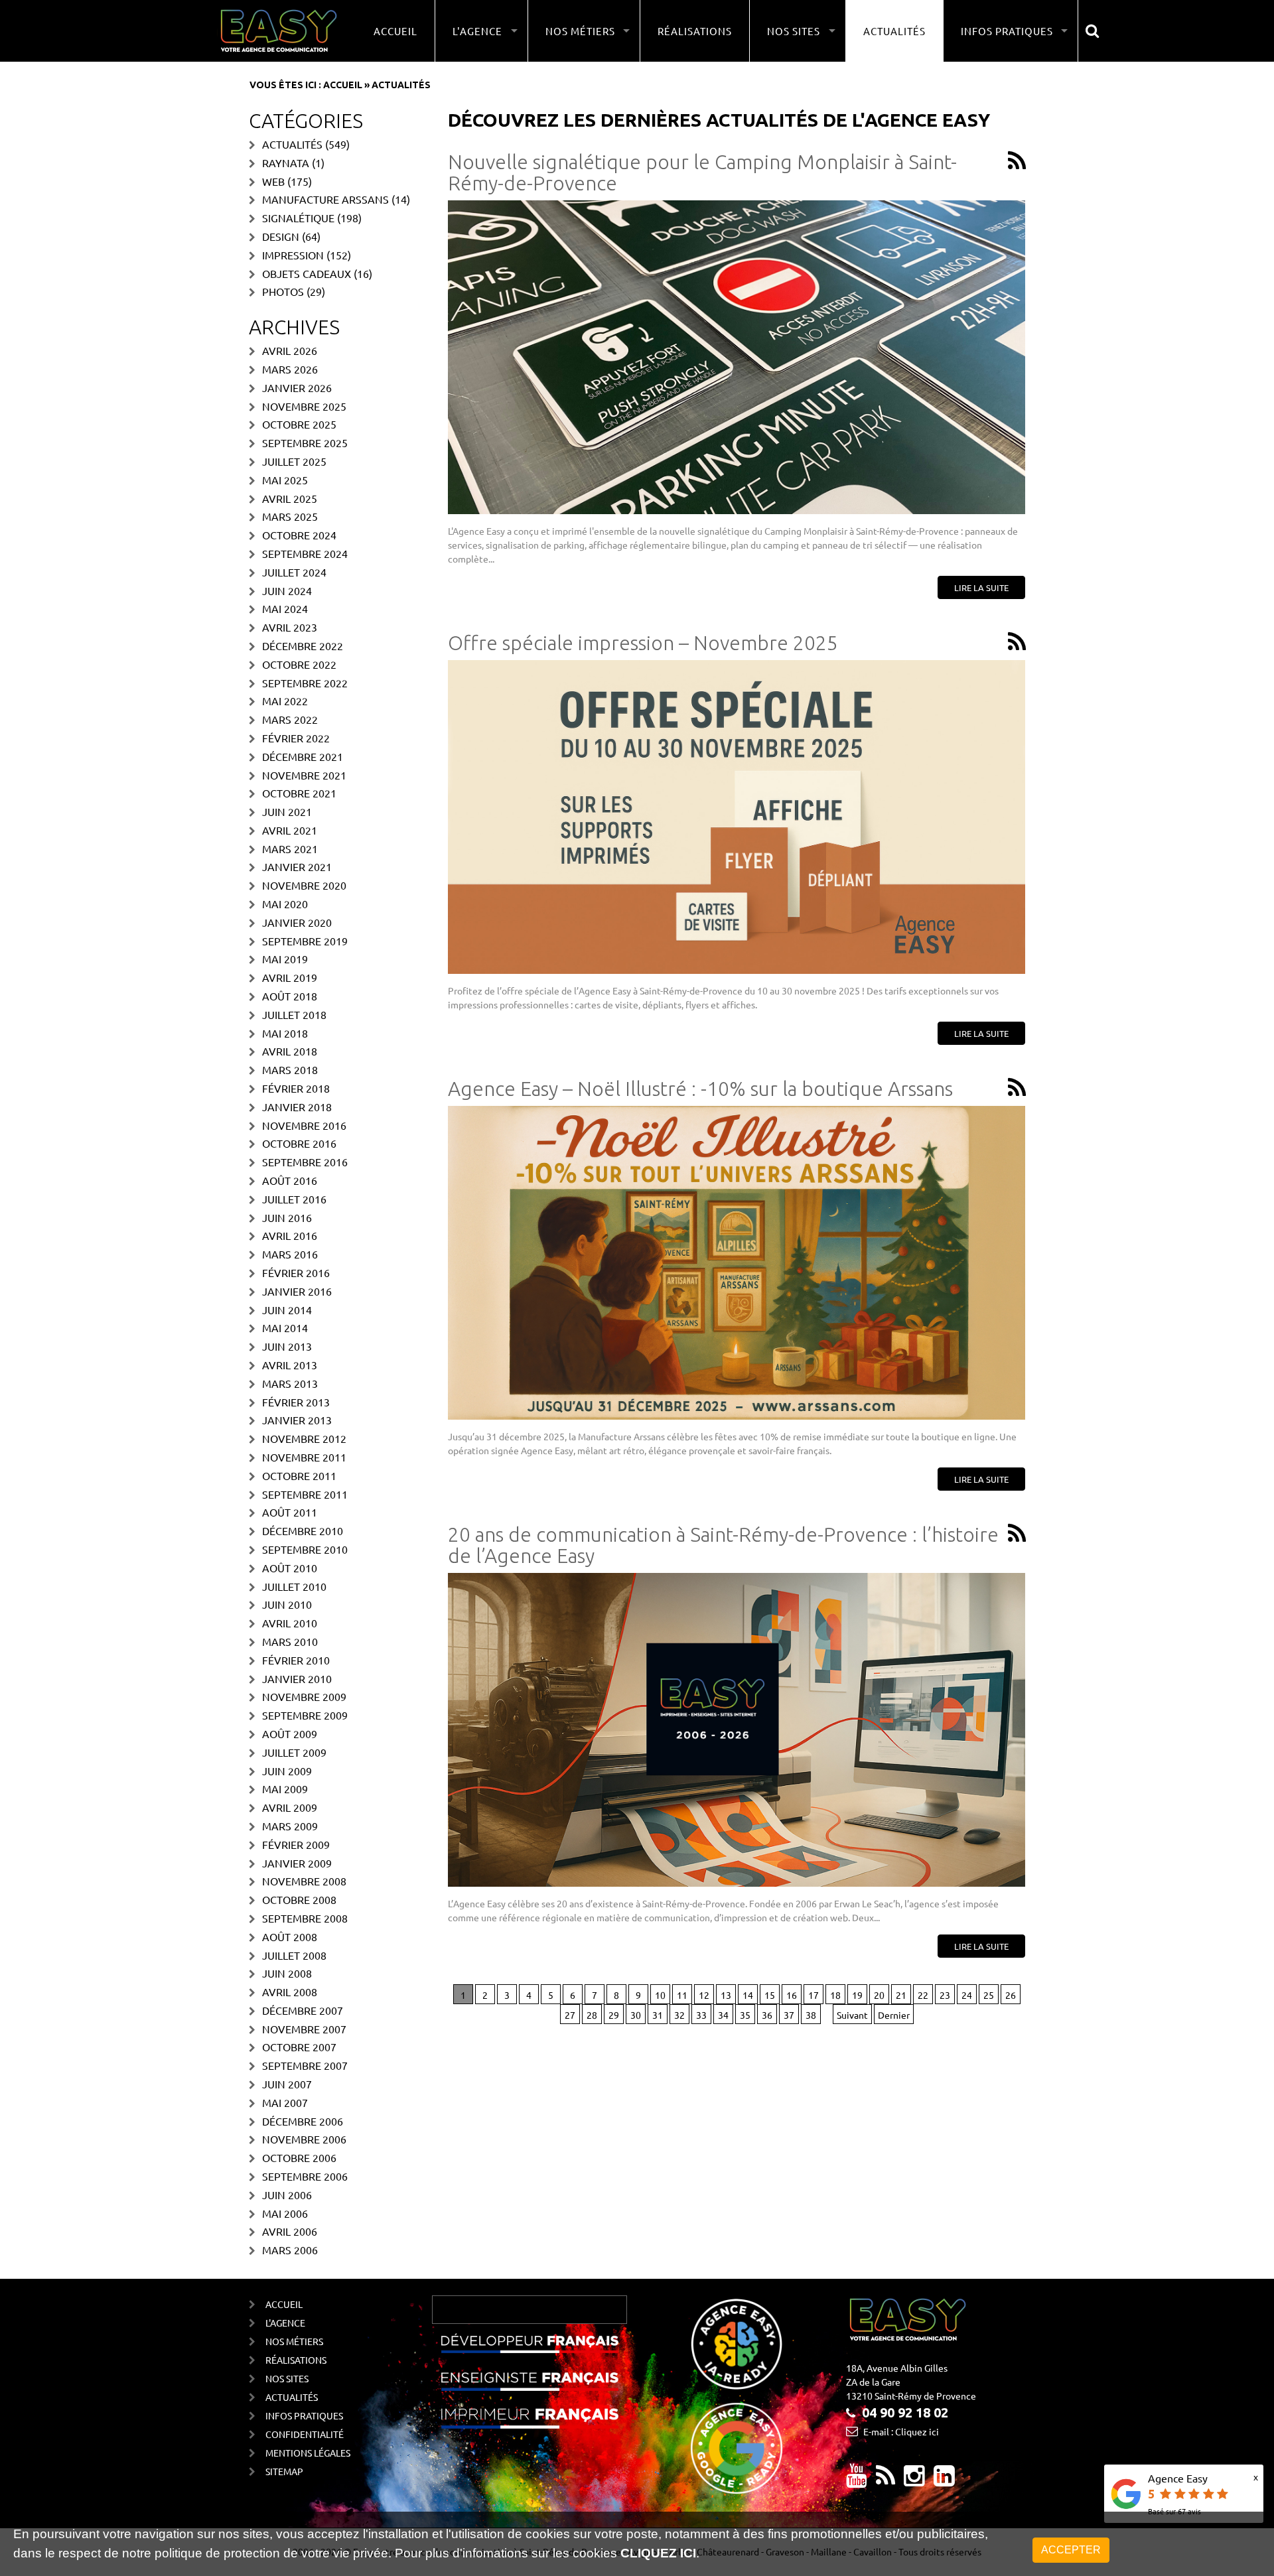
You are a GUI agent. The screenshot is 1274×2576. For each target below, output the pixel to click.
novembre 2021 (304, 775)
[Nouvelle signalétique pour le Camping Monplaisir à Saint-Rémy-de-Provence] (737, 357)
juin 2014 (287, 1310)
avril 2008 (290, 1992)
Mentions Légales (308, 2453)
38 (811, 2015)
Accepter (1071, 2550)
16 (792, 1995)
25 (989, 1995)
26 (1011, 1995)
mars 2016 (290, 1254)
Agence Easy (1178, 2478)
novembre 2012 (304, 1438)
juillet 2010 (294, 1586)
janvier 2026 (297, 387)
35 (745, 2015)
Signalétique (298, 218)
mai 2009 (285, 1789)
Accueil (395, 31)
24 (967, 1995)
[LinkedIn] (944, 2480)
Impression (293, 255)
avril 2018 (290, 1051)
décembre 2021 (303, 756)
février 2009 (296, 1844)
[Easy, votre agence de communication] (1017, 162)
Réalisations (695, 31)
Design (281, 236)
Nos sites (287, 2378)
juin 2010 (287, 1604)
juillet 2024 (294, 572)
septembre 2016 (305, 1162)
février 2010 (296, 1660)
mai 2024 (285, 608)
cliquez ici (658, 2553)
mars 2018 (290, 1069)
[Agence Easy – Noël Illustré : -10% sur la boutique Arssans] (737, 1263)
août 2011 (290, 1512)
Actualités (894, 31)
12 (704, 1995)
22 (923, 1995)
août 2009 (290, 1733)
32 (679, 2015)
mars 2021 (290, 848)
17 (814, 1995)
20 (879, 1995)
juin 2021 (287, 811)
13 (726, 1995)
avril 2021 (290, 830)
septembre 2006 (305, 2176)
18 (835, 1995)
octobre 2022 (299, 664)
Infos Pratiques (304, 2415)
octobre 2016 (299, 1143)
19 (857, 1995)
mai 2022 (285, 701)
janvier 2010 (297, 1678)
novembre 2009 (304, 1696)
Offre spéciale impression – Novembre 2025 (643, 643)
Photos (283, 291)
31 (658, 2015)
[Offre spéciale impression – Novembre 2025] (737, 817)
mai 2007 (285, 2102)
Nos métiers (294, 2341)
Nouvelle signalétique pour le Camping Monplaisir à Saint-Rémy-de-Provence (702, 173)
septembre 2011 (305, 1494)
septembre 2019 (305, 941)
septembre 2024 (305, 553)
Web (273, 181)
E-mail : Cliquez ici (901, 2431)
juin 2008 (287, 1973)
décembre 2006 (303, 2121)
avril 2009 (290, 1807)
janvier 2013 (297, 1420)
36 (767, 2015)
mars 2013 (290, 1383)
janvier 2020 (297, 922)
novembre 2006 (304, 2139)
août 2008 (290, 1936)
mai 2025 (285, 480)
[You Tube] (857, 2480)
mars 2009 (290, 1826)
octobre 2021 (299, 793)
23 (945, 1995)
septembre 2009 (305, 1715)
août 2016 (290, 1180)
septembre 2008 (305, 1918)
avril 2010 (290, 1623)
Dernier (894, 2015)
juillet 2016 (294, 1199)
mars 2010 (290, 1641)
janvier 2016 (297, 1291)
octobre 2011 (299, 1475)
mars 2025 (290, 516)
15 (770, 1995)
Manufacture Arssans (325, 199)
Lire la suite (981, 587)
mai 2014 (285, 1327)
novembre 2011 (304, 1457)
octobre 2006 (299, 2157)
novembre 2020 (304, 885)
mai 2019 (285, 959)
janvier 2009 (297, 1863)
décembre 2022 (303, 645)
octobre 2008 (299, 1899)
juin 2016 (287, 1217)
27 (570, 2015)
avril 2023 (290, 627)
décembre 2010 (303, 1530)
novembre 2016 (304, 1125)
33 (701, 2015)
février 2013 (296, 1402)
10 (660, 1995)
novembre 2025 (304, 406)
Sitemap (284, 2471)
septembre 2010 (305, 1549)
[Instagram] (914, 2480)
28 (592, 2015)
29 (614, 2015)
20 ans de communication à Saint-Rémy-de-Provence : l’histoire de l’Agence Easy (723, 1545)
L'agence (285, 2323)
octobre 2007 (299, 2047)
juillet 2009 (294, 1752)
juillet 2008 (294, 1955)
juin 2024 (287, 590)
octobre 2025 (299, 424)
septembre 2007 (305, 2065)
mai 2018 (285, 1033)
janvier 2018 (297, 1107)
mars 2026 (290, 369)
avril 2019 (290, 977)
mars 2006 (290, 2250)
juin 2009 (287, 1771)
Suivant (852, 2015)
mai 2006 (285, 2213)
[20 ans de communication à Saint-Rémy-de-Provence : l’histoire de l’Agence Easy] (737, 1730)
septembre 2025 (305, 442)
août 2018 (290, 996)
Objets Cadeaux (307, 273)
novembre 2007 (304, 2029)
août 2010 (290, 1568)
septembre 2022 (305, 683)
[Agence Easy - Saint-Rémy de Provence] (278, 31)
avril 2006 (290, 2231)
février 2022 (296, 738)
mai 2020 (285, 904)
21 (901, 1995)
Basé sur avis (1174, 2511)
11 (682, 1995)
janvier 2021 (297, 866)
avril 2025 (290, 498)
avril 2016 (290, 1235)
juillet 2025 (294, 461)
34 (723, 2015)
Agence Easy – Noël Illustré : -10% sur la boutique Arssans (700, 1089)
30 (636, 2015)
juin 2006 (287, 2195)
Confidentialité (305, 2434)
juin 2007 (287, 2084)
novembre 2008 (304, 1881)
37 (789, 2015)
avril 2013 (290, 1365)
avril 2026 (290, 350)
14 (748, 1995)
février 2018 (296, 1088)
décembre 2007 (303, 2010)
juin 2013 (287, 1346)
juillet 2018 (294, 1014)
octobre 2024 (299, 535)
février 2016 (296, 1272)
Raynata (286, 163)
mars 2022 (290, 719)
